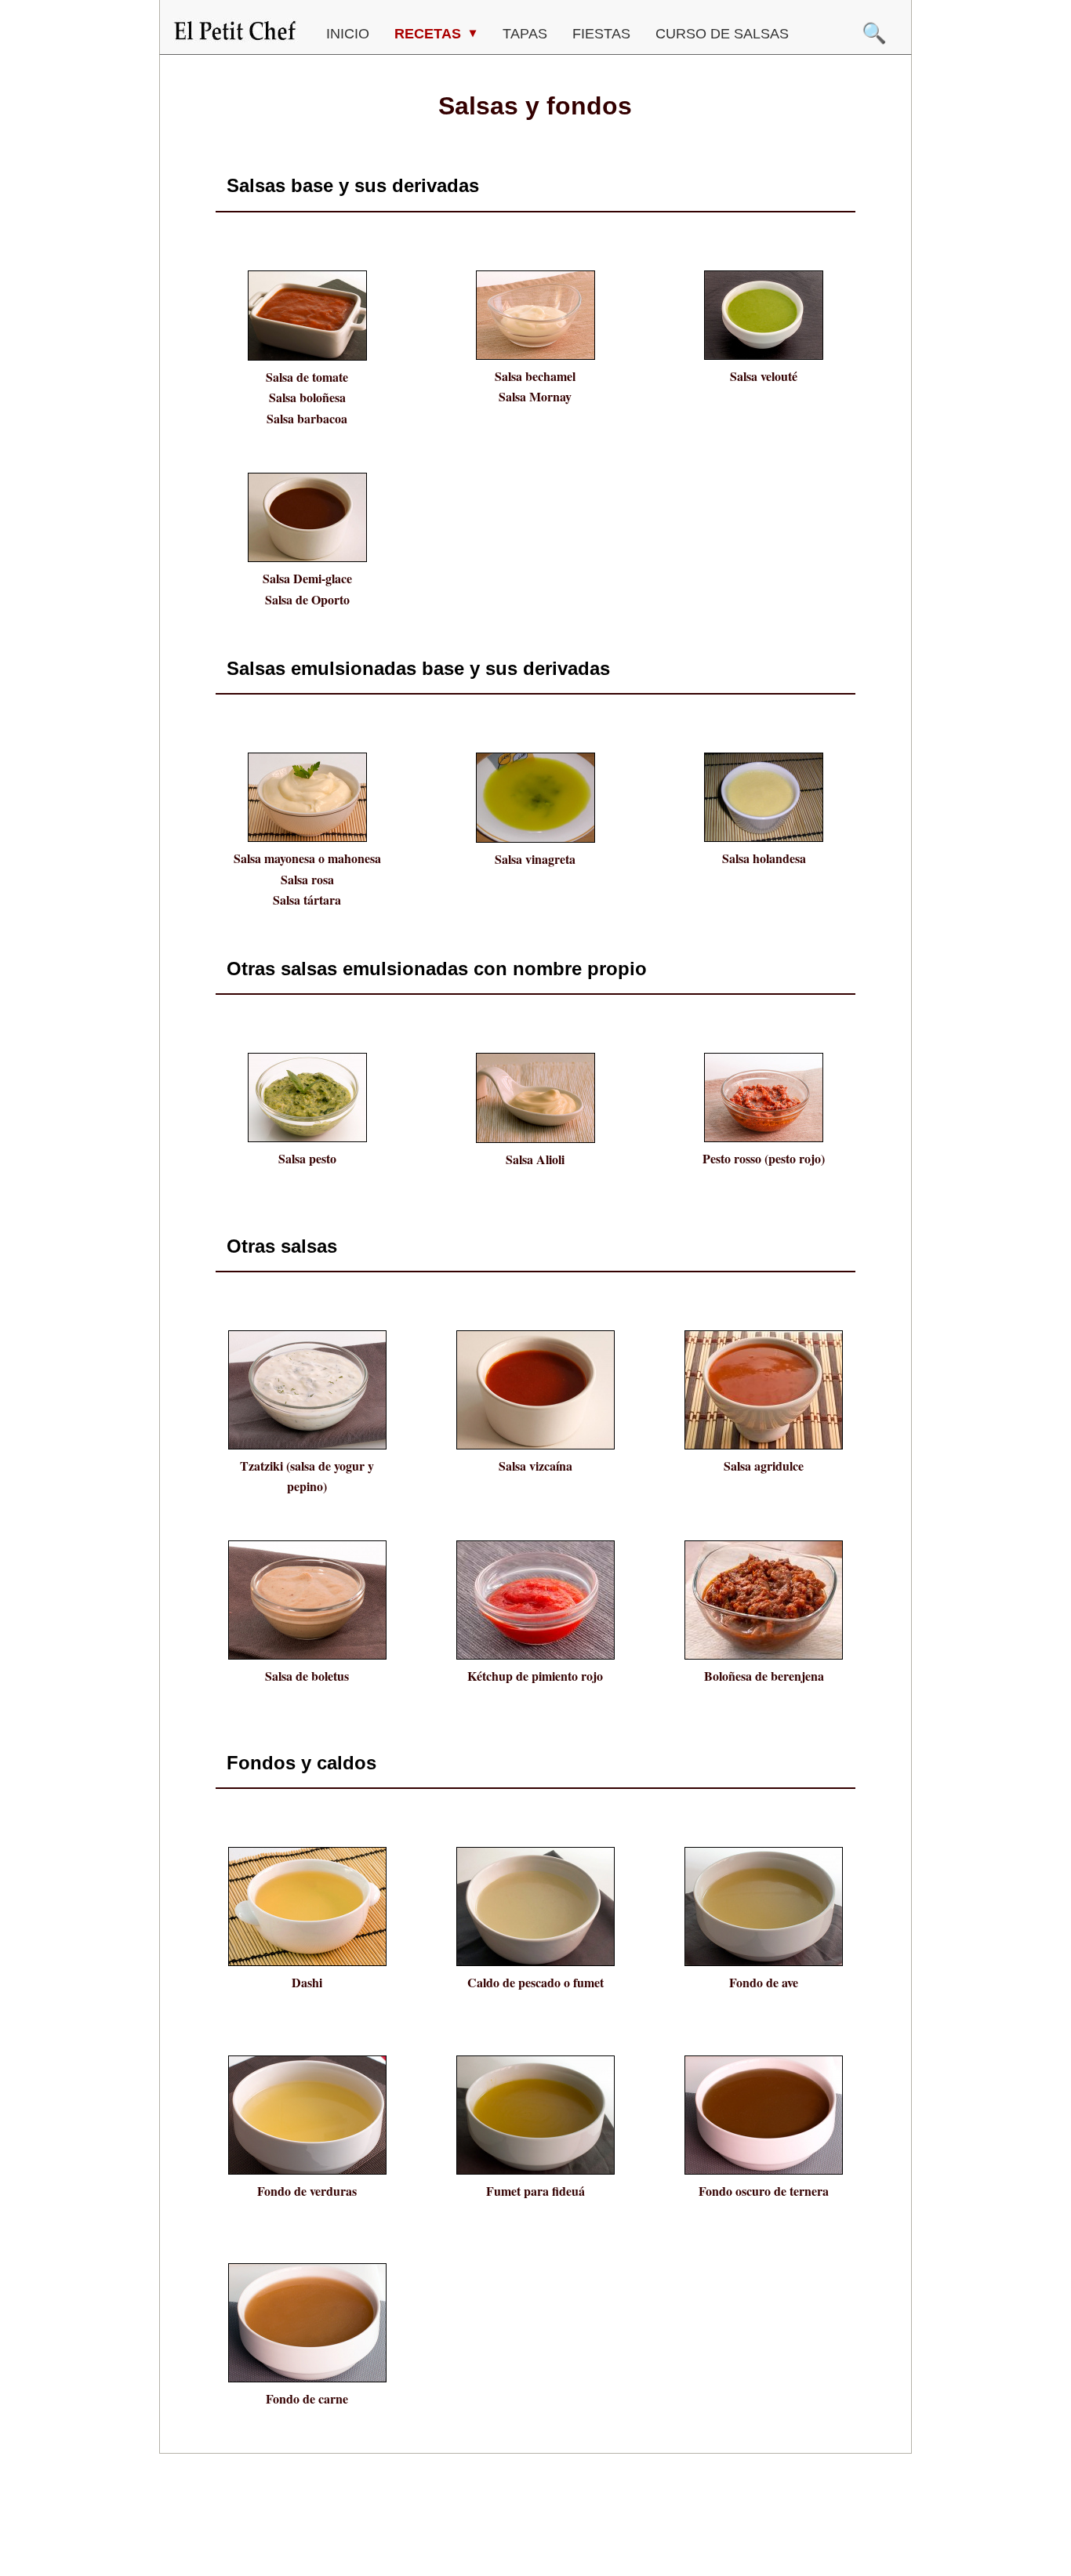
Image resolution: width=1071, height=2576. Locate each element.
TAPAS (525, 33)
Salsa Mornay (535, 396)
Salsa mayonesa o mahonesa (307, 858)
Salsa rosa (307, 879)
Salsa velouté (764, 376)
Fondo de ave (764, 1982)
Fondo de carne (307, 2398)
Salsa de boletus (307, 1676)
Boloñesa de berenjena (764, 1676)
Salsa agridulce (764, 1466)
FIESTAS (601, 33)
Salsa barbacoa (307, 418)
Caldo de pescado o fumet (535, 1982)
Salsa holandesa (764, 858)
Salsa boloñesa (307, 397)
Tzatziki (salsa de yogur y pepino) (307, 1476)
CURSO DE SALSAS (722, 33)
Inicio (348, 33)
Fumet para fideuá (535, 2191)
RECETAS (430, 33)
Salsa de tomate (307, 377)
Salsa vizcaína (535, 1466)
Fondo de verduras (307, 2191)
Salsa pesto (307, 1158)
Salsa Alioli (535, 1159)
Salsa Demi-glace (307, 578)
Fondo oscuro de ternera (764, 2191)
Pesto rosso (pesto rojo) (764, 1158)
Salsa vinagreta (535, 859)
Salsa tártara (307, 900)
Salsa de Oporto (307, 599)
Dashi (307, 1982)
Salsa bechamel (535, 376)
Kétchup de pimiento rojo (535, 1676)
